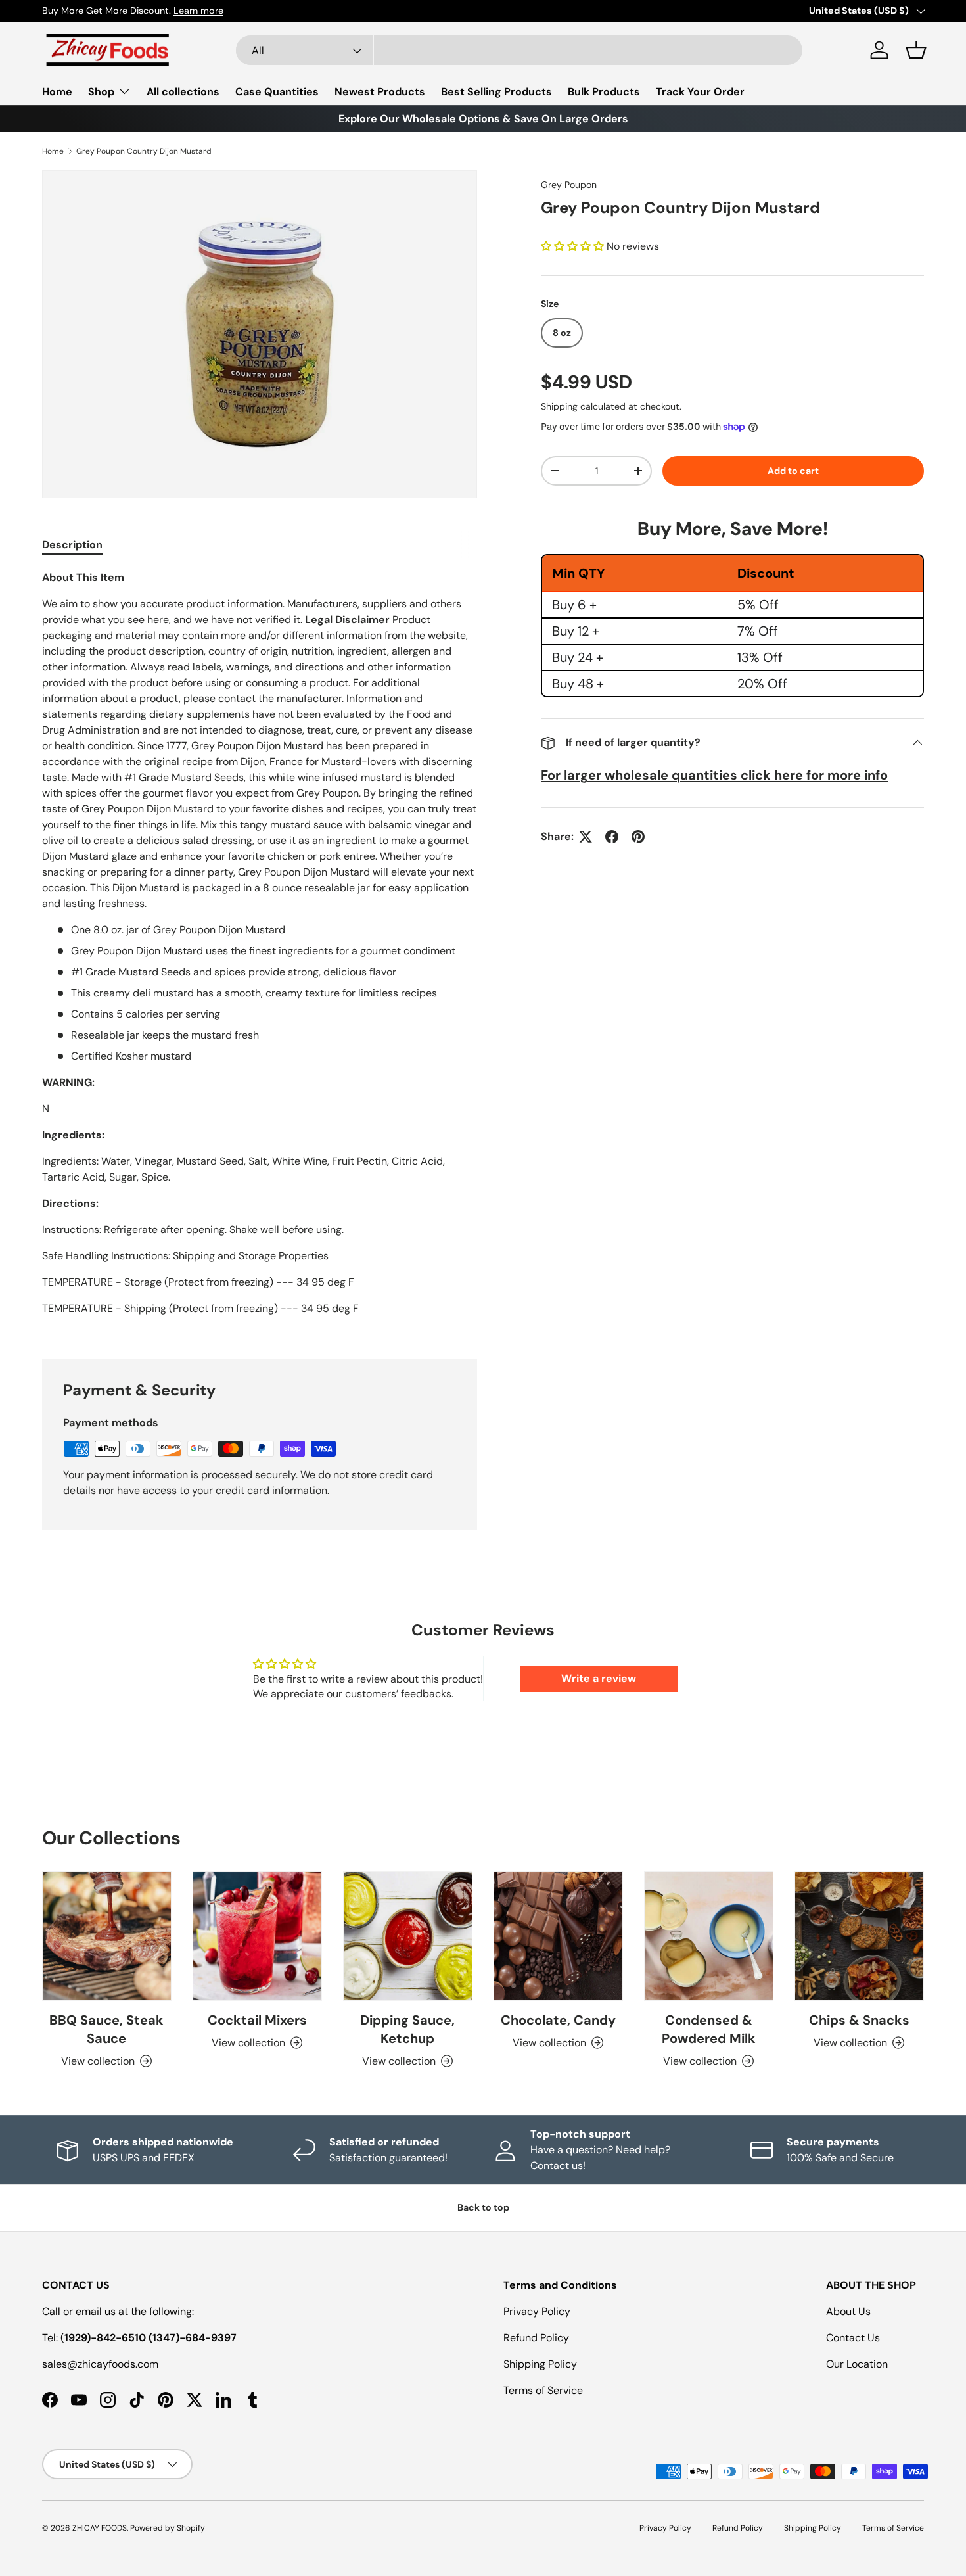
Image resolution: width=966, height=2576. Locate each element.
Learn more (198, 11)
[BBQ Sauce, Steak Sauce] (107, 1936)
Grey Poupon (569, 185)
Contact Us (853, 2338)
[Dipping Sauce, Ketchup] (408, 1936)
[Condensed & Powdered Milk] (709, 1936)
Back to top (483, 2207)
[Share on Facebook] (612, 837)
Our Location (857, 2364)
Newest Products (380, 92)
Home (57, 92)
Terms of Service (543, 2390)
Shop (101, 92)
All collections (183, 92)
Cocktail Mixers (257, 2020)
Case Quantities (277, 92)
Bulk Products (604, 92)
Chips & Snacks (859, 2020)
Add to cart (793, 471)
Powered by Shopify (168, 2528)
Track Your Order (700, 92)
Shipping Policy (540, 2364)
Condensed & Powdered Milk (709, 2029)
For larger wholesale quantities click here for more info (714, 775)
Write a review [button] (599, 1678)
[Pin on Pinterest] (638, 837)
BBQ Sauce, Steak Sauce (106, 2029)
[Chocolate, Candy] (558, 1936)
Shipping (559, 406)
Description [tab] (72, 545)
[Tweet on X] (586, 837)
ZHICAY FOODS (100, 2528)
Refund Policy (536, 2338)
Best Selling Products (496, 92)
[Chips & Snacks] (859, 1936)
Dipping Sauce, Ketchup (407, 2029)
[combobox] (519, 50)
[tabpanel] (260, 948)
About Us (848, 2311)
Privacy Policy (537, 2311)
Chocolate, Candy (558, 2020)
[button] (916, 50)
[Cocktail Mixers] (257, 1936)
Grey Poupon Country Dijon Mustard (144, 151)
